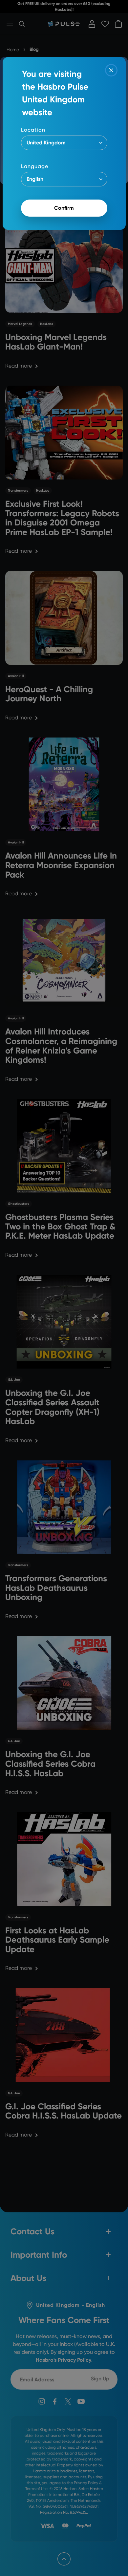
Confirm (64, 208)
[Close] (111, 70)
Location (33, 130)
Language (35, 166)
